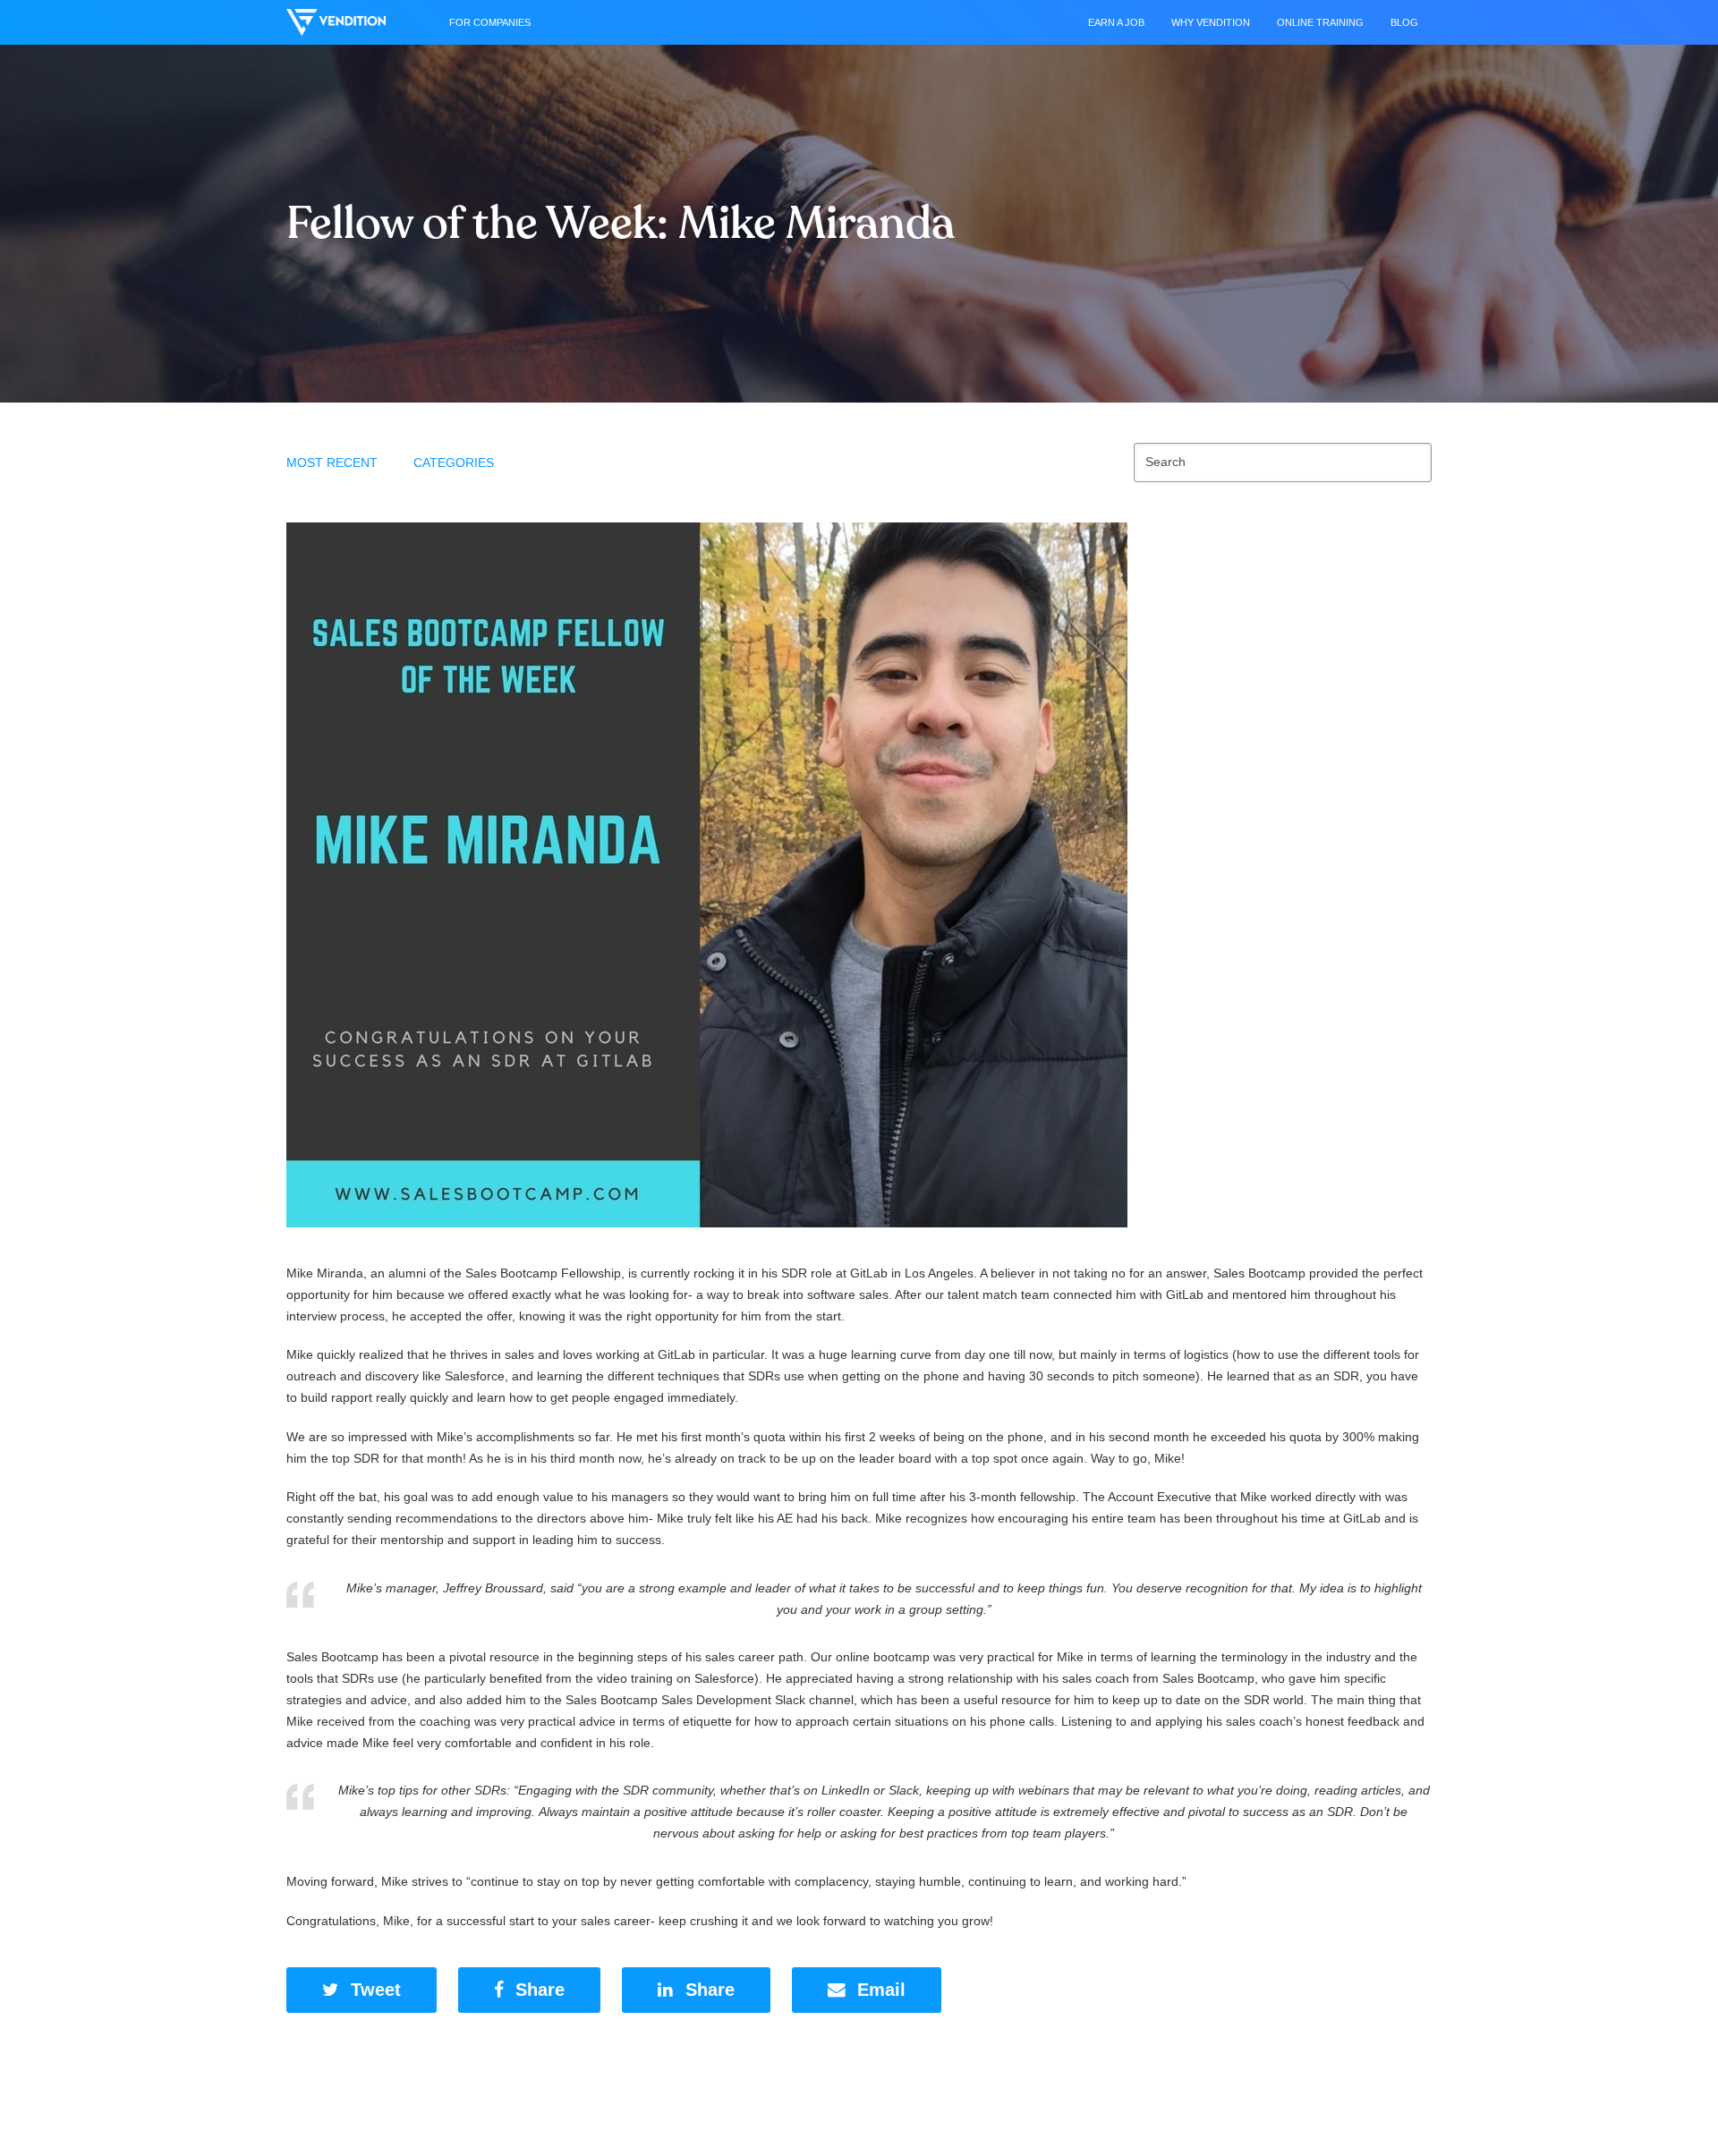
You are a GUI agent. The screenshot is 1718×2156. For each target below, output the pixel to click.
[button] (361, 1990)
